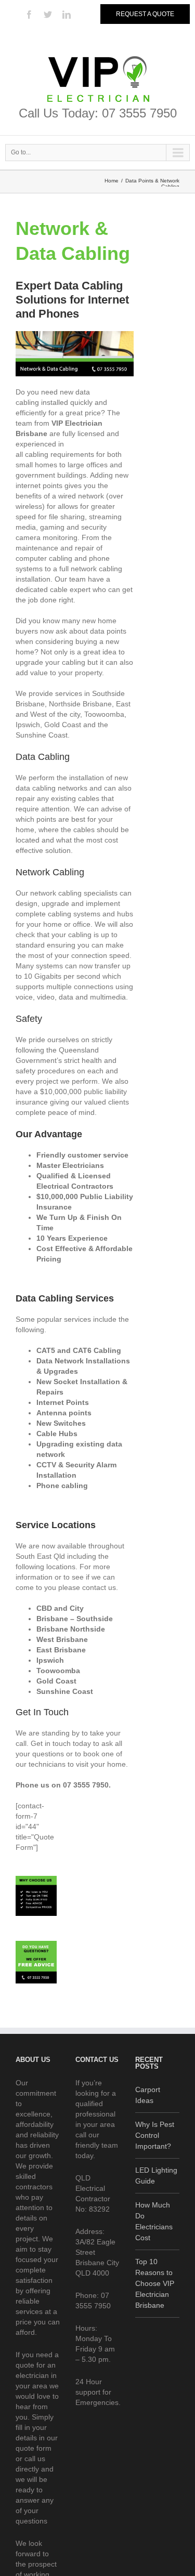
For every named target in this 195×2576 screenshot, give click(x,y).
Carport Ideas (148, 2095)
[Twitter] (48, 15)
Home (112, 181)
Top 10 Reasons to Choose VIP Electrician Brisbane (155, 2283)
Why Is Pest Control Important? (155, 2135)
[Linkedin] (67, 15)
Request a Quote (145, 14)
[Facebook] (29, 15)
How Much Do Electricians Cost (154, 2221)
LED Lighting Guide (156, 2176)
